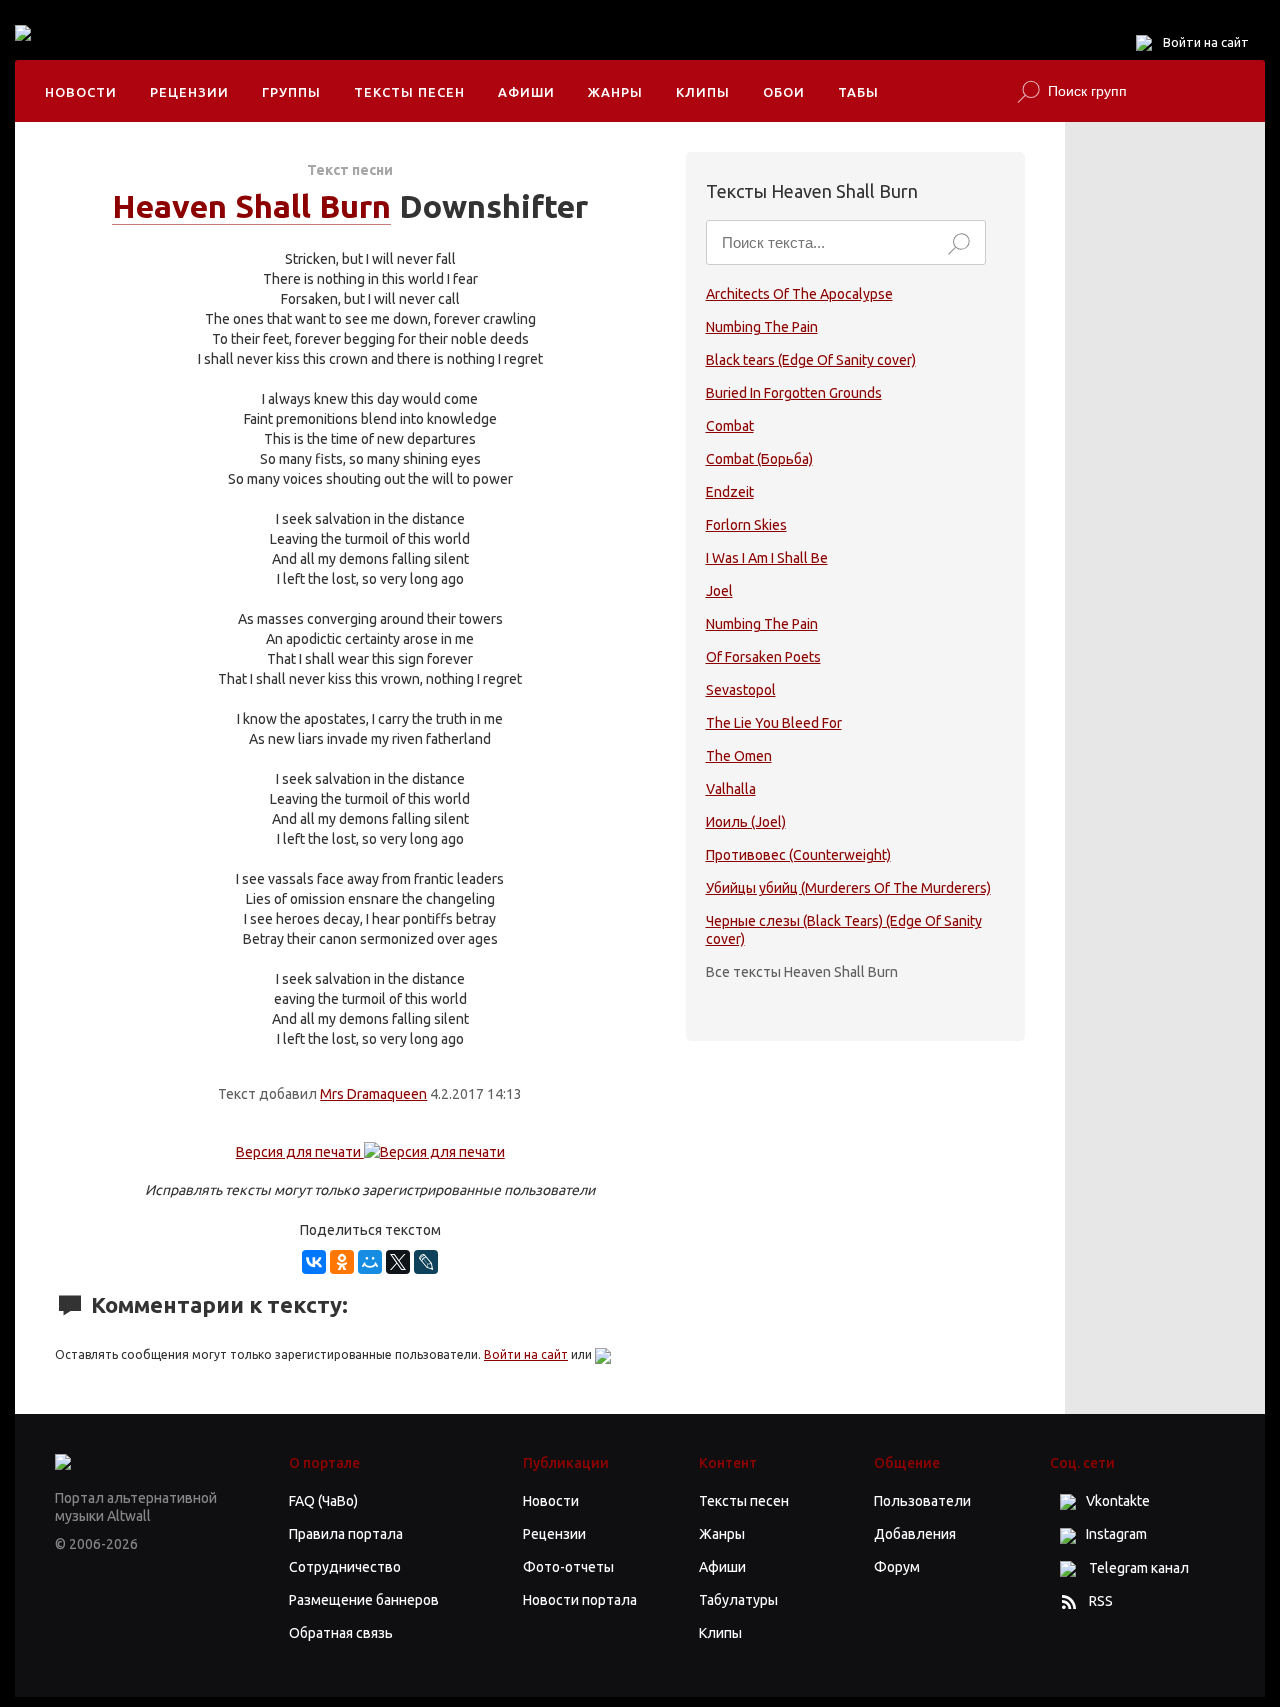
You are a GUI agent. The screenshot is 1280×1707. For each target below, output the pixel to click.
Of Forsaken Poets (763, 657)
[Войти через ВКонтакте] (603, 1354)
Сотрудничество (345, 1567)
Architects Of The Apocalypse (799, 294)
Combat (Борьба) (759, 459)
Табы (858, 92)
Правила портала (346, 1534)
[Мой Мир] (370, 1262)
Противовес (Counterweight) (798, 855)
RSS (1101, 1601)
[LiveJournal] (426, 1262)
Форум (897, 1567)
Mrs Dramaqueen (373, 1094)
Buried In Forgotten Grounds (794, 393)
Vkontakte (1118, 1501)
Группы (291, 92)
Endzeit (730, 492)
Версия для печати (300, 1152)
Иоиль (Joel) (746, 822)
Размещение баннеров (364, 1600)
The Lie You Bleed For (774, 723)
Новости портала (580, 1600)
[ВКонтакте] (314, 1262)
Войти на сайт (1206, 42)
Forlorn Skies (746, 525)
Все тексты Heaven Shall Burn (802, 972)
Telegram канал (1137, 1568)
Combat (730, 426)
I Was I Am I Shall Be (767, 558)
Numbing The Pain (762, 327)
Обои (784, 92)
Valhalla (731, 789)
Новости (81, 92)
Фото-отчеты (568, 1567)
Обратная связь (341, 1633)
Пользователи (922, 1501)
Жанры (615, 92)
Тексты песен (409, 92)
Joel (719, 591)
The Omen (739, 756)
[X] (398, 1262)
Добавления (915, 1534)
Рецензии (189, 92)
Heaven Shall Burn (251, 206)
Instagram (1116, 1534)
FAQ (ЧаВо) (323, 1501)
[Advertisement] (449, 50)
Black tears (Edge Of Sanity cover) (811, 360)
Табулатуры (738, 1600)
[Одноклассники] (342, 1262)
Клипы (703, 92)
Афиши (526, 92)
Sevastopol (741, 690)
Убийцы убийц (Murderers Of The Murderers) (848, 888)
